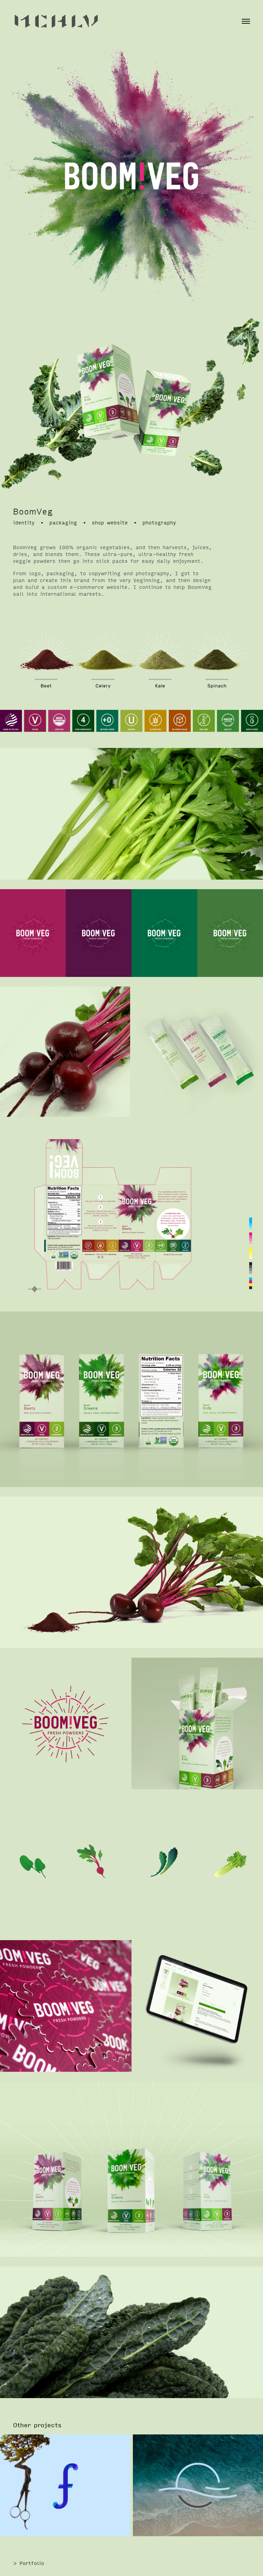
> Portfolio (29, 2563)
